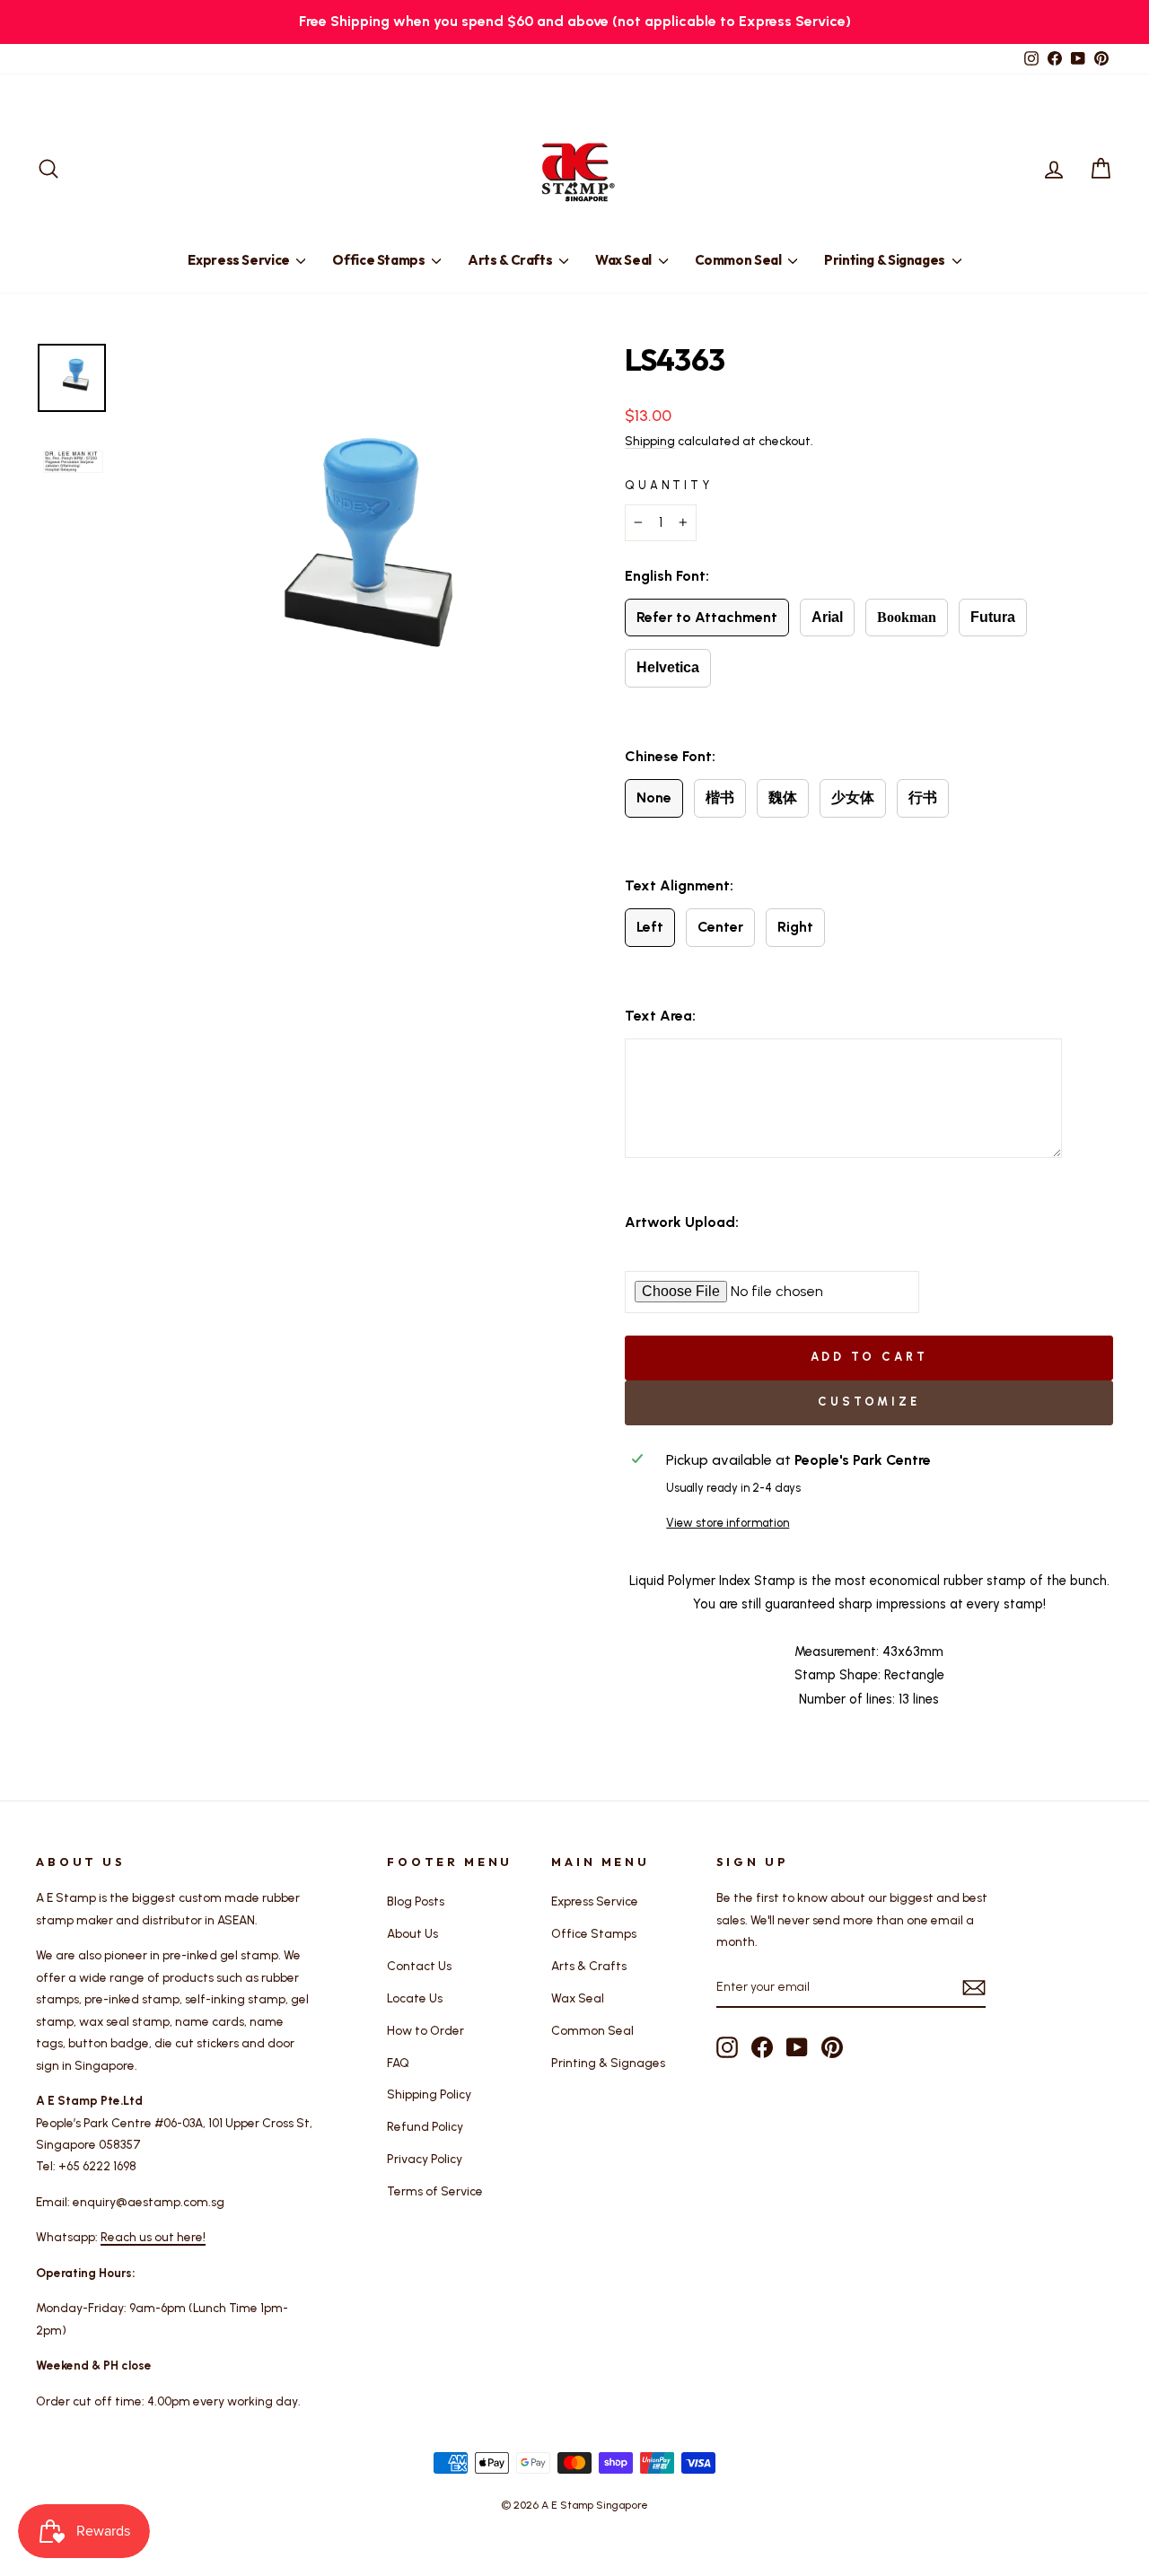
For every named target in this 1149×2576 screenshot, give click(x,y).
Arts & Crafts (511, 260)
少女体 (853, 797)
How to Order (425, 2030)
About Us (412, 1933)
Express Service (240, 260)
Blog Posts (416, 1901)
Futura (993, 617)
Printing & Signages (886, 260)
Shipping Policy (429, 2094)
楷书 (720, 797)
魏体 (783, 797)
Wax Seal (625, 260)
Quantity (669, 485)
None (654, 797)
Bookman (907, 617)
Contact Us (419, 1966)
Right (795, 927)
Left (650, 927)
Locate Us (415, 1998)
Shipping (650, 441)
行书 (923, 797)
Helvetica (668, 667)
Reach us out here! (153, 2237)
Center (720, 927)
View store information (728, 1523)
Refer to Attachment (707, 617)
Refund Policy (425, 2126)
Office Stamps (380, 260)
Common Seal (740, 260)
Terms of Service (435, 2191)
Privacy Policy (425, 2159)
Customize (869, 1402)
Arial (827, 617)
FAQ (398, 2063)
